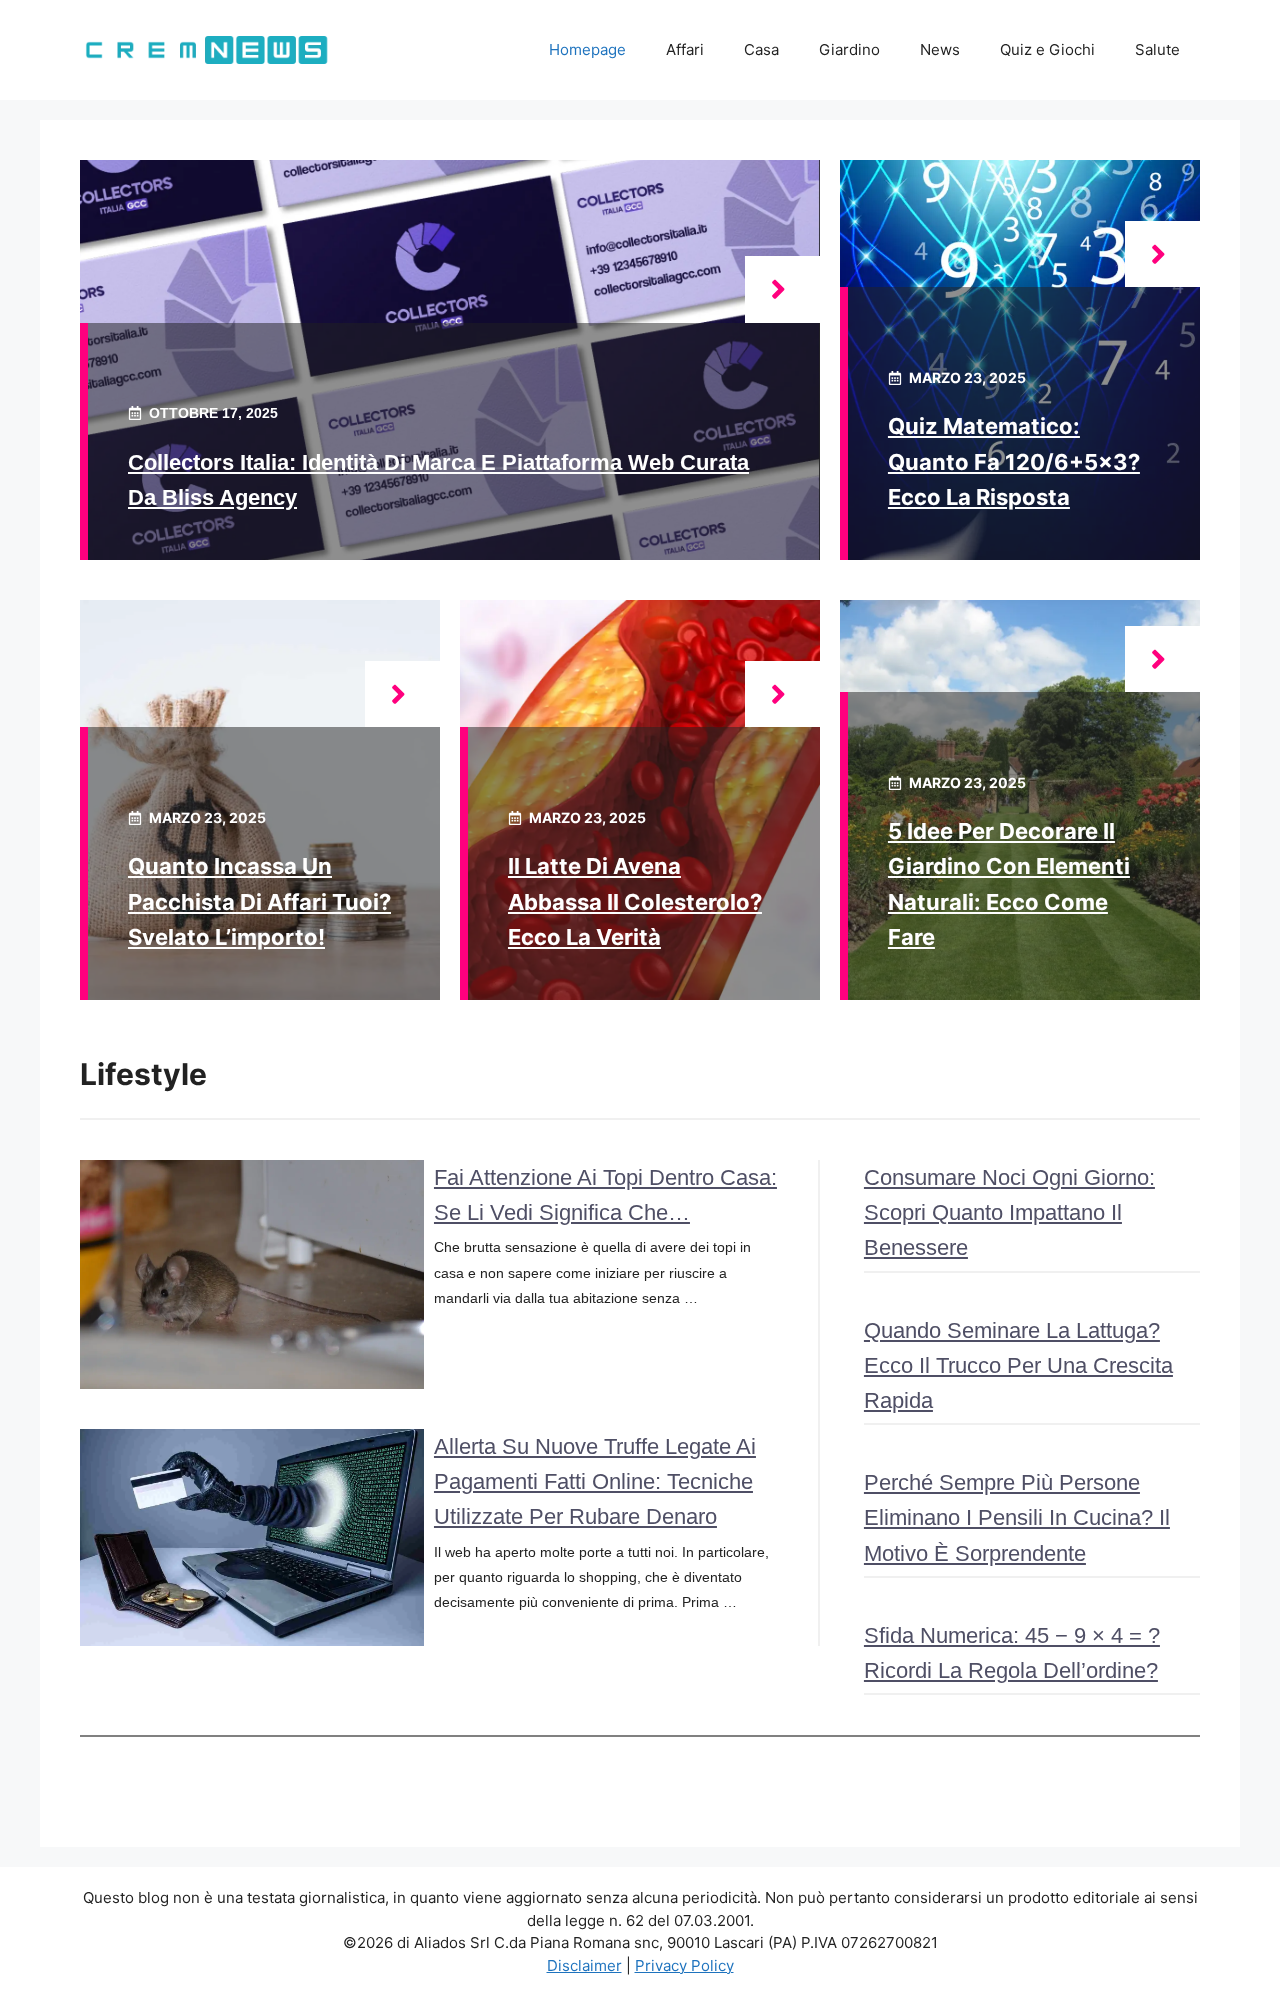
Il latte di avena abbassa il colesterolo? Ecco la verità (635, 901)
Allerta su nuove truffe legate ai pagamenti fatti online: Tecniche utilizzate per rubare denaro (595, 1481)
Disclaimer (584, 1965)
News (940, 49)
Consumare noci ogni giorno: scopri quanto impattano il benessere (1009, 1212)
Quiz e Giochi (1047, 49)
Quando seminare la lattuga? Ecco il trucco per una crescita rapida (1018, 1365)
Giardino (849, 49)
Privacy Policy (684, 1965)
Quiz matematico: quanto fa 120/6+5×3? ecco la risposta (1014, 461)
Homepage (587, 49)
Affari (685, 49)
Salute (1157, 49)
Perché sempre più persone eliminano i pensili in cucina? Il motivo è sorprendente (1017, 1517)
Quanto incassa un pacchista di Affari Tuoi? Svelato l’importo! (259, 901)
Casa (761, 49)
